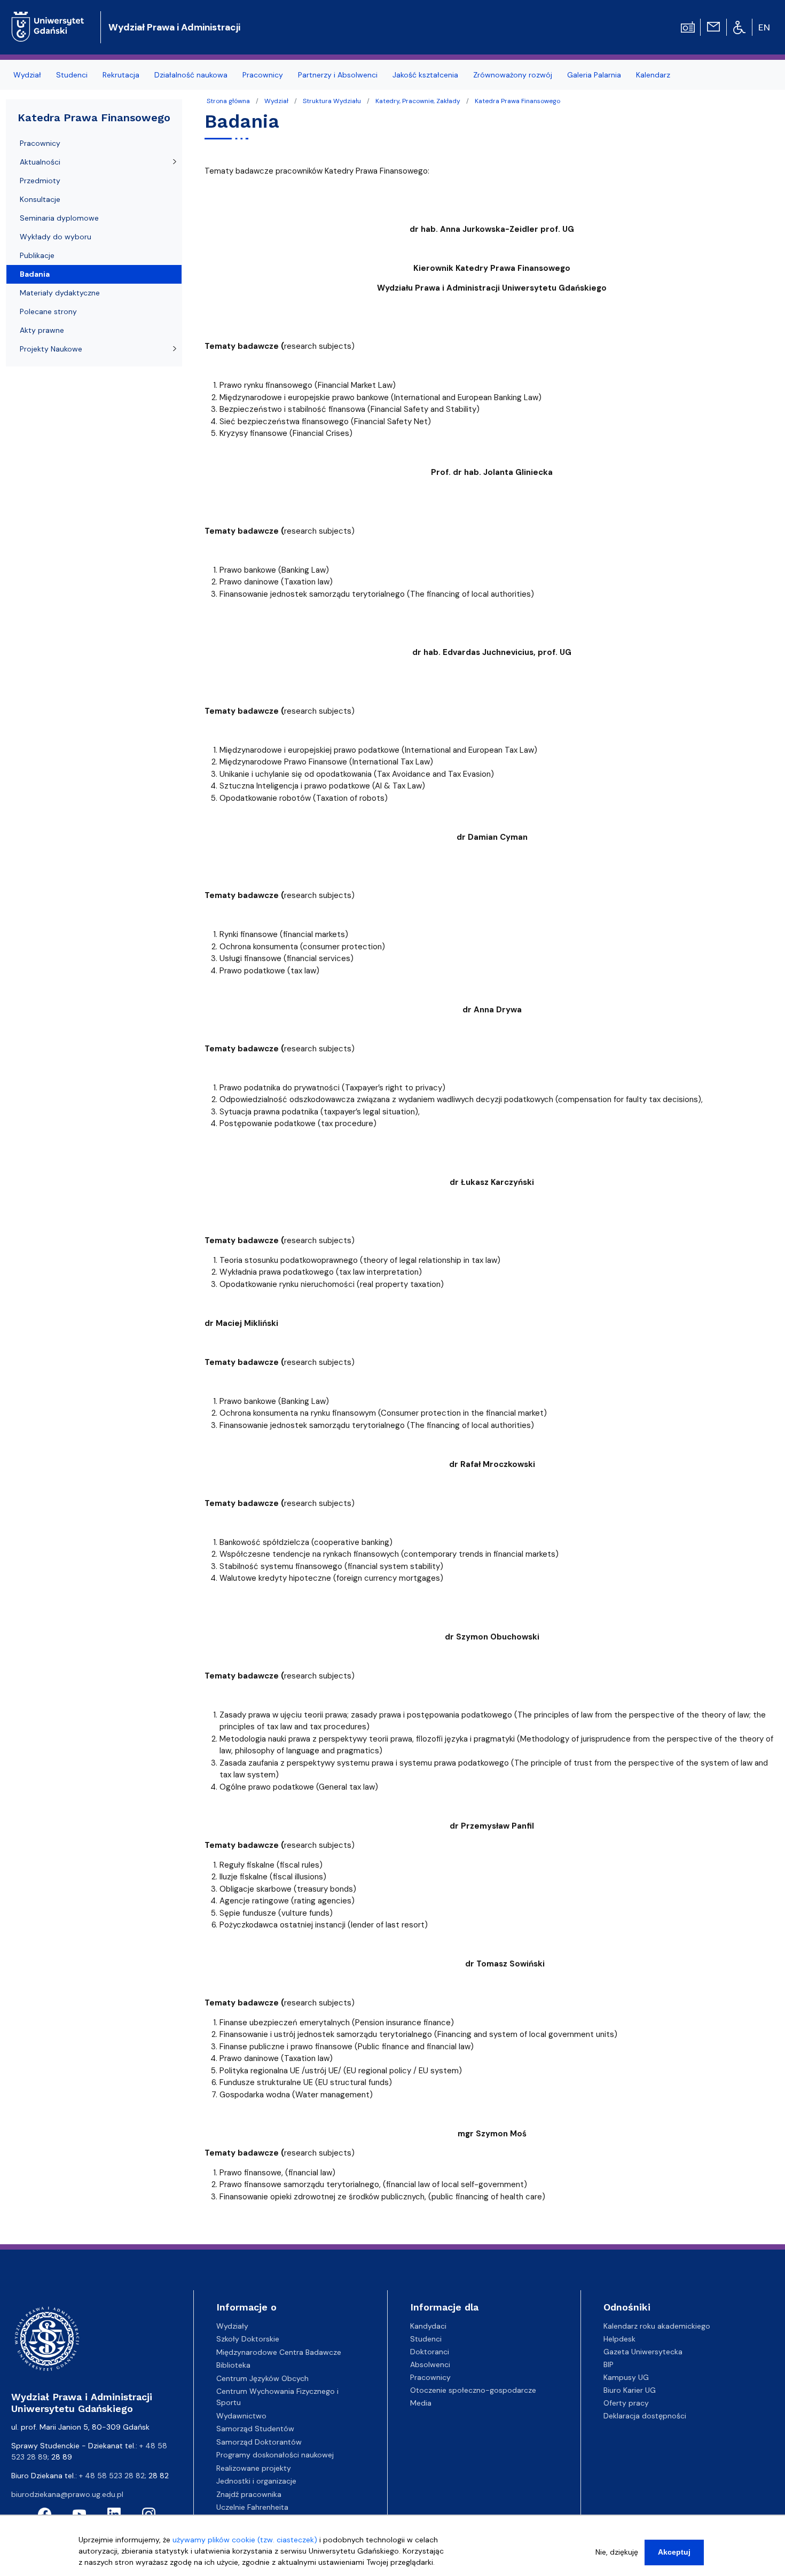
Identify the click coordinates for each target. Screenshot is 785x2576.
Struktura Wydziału (332, 101)
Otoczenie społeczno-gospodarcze (473, 2390)
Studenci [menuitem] (72, 75)
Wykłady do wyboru (56, 237)
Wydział (276, 101)
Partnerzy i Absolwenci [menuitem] (338, 75)
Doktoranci (430, 2352)
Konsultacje (40, 199)
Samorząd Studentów (255, 2429)
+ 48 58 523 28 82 (112, 2476)
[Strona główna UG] (48, 18)
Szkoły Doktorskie (248, 2339)
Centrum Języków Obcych (262, 2378)
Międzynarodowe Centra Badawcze (279, 2352)
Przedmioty (40, 181)
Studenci (426, 2339)
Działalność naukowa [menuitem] (191, 75)
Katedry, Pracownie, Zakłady (418, 101)
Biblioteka (233, 2365)
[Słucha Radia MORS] (688, 26)
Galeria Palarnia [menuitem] (594, 75)
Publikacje (37, 255)
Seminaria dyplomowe (59, 218)
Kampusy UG (626, 2377)
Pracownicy (40, 143)
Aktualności (40, 162)
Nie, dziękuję (617, 2552)
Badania (35, 274)
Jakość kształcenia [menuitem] (425, 75)
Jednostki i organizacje (256, 2481)
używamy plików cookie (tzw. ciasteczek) (245, 2540)
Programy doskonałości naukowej (275, 2455)
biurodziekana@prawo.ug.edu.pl (67, 2494)
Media (421, 2403)
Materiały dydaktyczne (60, 293)
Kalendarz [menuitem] (653, 75)
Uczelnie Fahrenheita (252, 2507)
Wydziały (232, 2326)
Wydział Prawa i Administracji (174, 27)
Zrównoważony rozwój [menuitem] (513, 75)
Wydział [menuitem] (27, 75)
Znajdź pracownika (249, 2494)
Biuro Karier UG (630, 2390)
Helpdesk (619, 2339)
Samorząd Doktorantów (259, 2442)
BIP (609, 2364)
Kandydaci (428, 2326)
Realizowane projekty (254, 2468)
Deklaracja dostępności (645, 2416)
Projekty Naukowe (51, 349)
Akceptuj (674, 2552)
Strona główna (228, 101)
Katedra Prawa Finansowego (517, 101)
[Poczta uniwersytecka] (713, 26)
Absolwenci (430, 2364)
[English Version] (765, 27)
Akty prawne (42, 330)
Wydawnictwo (241, 2416)
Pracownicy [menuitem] (263, 75)
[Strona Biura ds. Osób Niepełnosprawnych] (739, 27)
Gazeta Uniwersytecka (643, 2352)
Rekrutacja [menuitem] (121, 75)
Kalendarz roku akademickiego (657, 2326)
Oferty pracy (626, 2403)
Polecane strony (48, 311)
